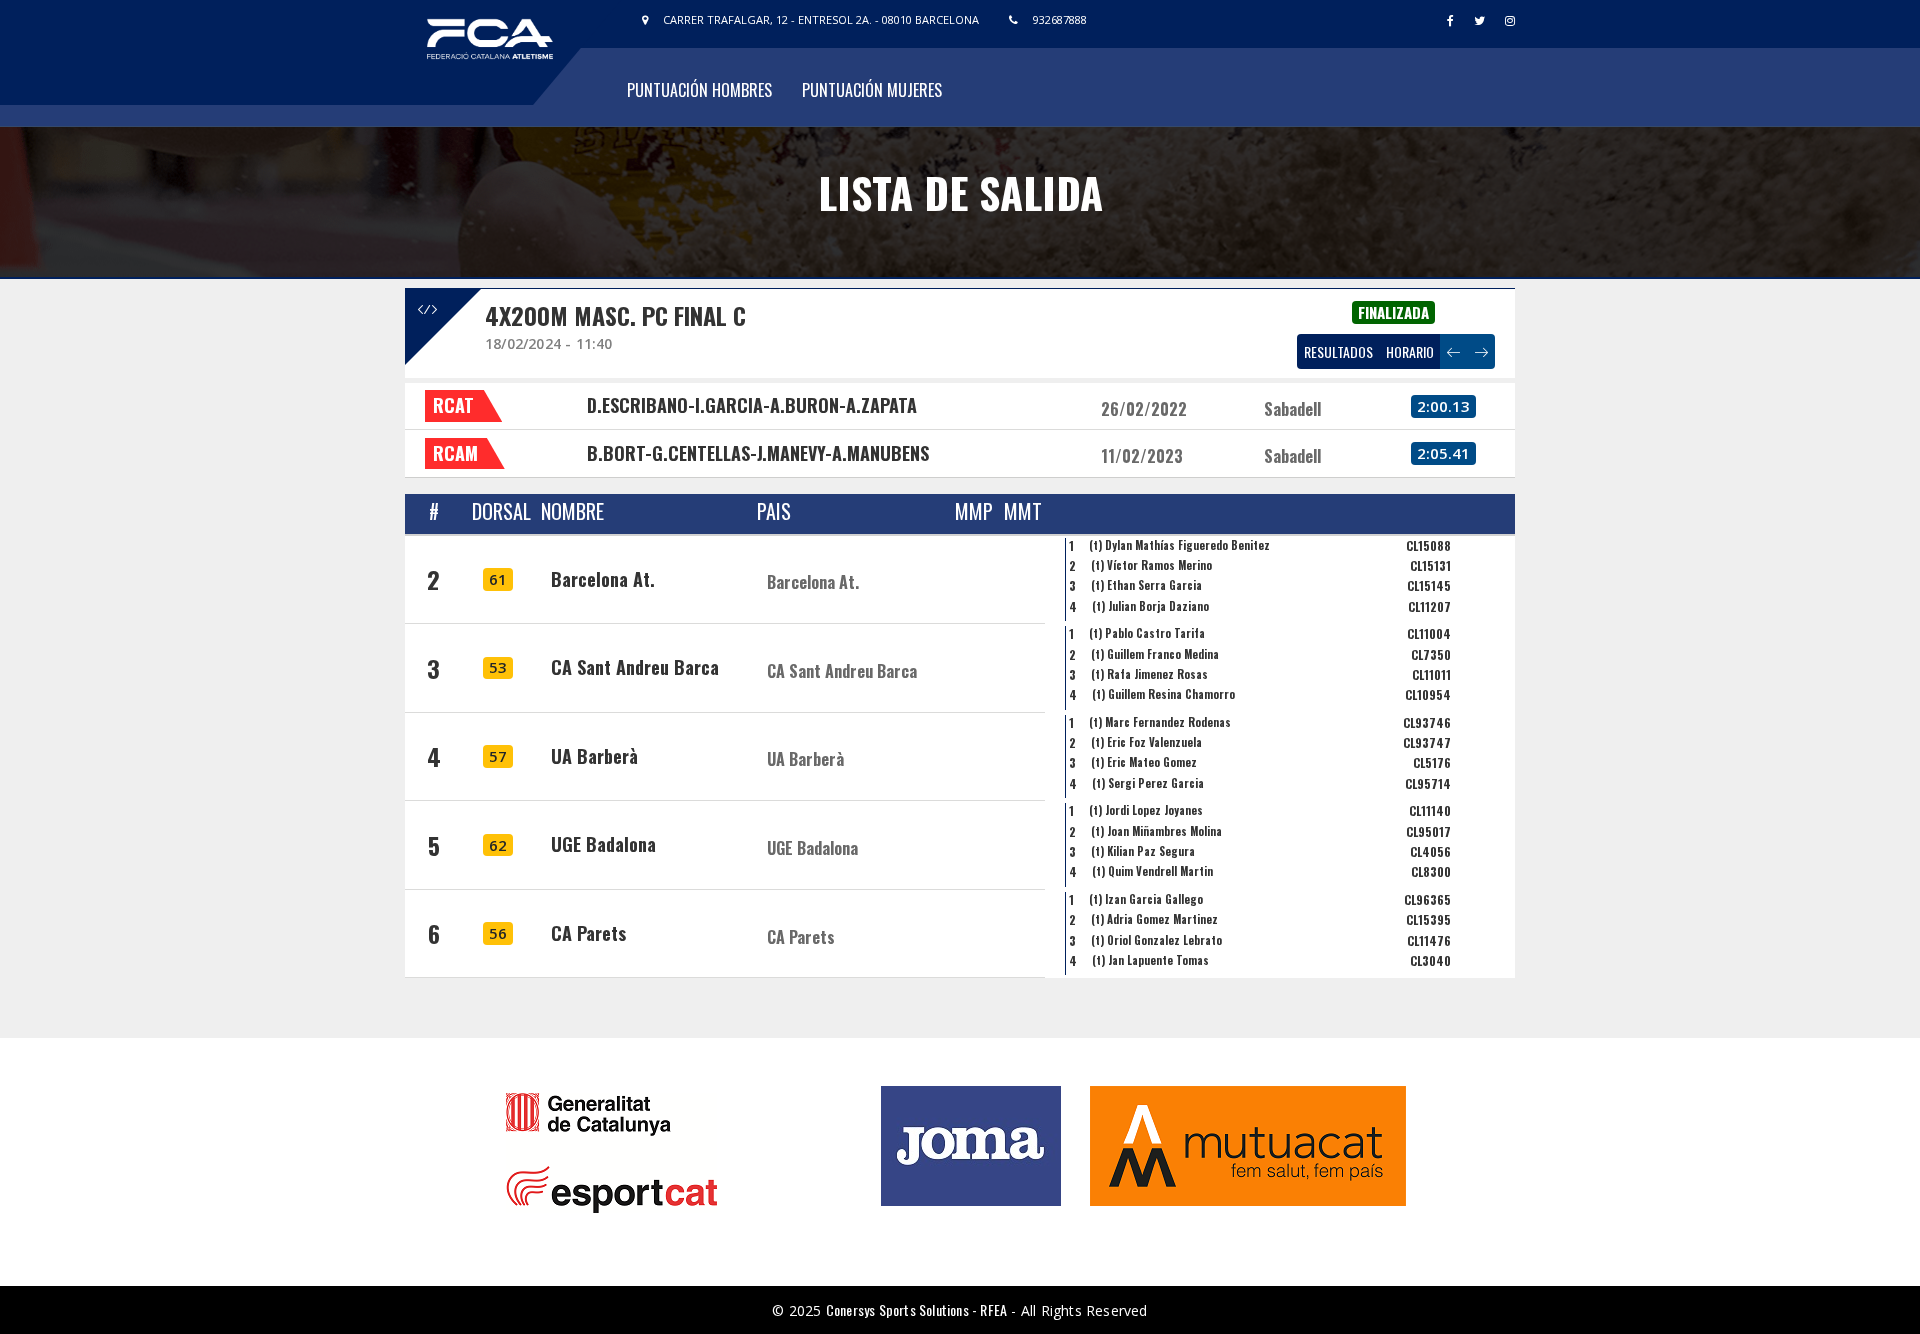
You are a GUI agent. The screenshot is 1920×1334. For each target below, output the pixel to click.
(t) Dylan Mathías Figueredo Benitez (1179, 545)
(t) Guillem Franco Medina (1155, 654)
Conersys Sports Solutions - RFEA (916, 1309)
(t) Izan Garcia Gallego (1146, 899)
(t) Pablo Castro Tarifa (1147, 633)
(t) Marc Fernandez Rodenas (1160, 722)
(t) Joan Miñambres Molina (1156, 831)
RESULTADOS (1338, 351)
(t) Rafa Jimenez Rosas (1149, 674)
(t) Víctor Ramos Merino (1151, 565)
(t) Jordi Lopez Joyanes (1146, 810)
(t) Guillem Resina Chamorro (1163, 694)
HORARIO (1410, 351)
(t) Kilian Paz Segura (1143, 851)
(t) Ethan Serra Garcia (1146, 585)
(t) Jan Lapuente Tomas (1150, 960)
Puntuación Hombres (699, 90)
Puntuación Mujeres (872, 90)
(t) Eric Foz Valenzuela (1146, 742)
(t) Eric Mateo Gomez (1144, 762)
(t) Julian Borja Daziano (1150, 606)
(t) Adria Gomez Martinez (1154, 919)
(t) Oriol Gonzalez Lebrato (1156, 940)
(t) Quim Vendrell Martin (1152, 871)
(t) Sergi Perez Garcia (1148, 783)
